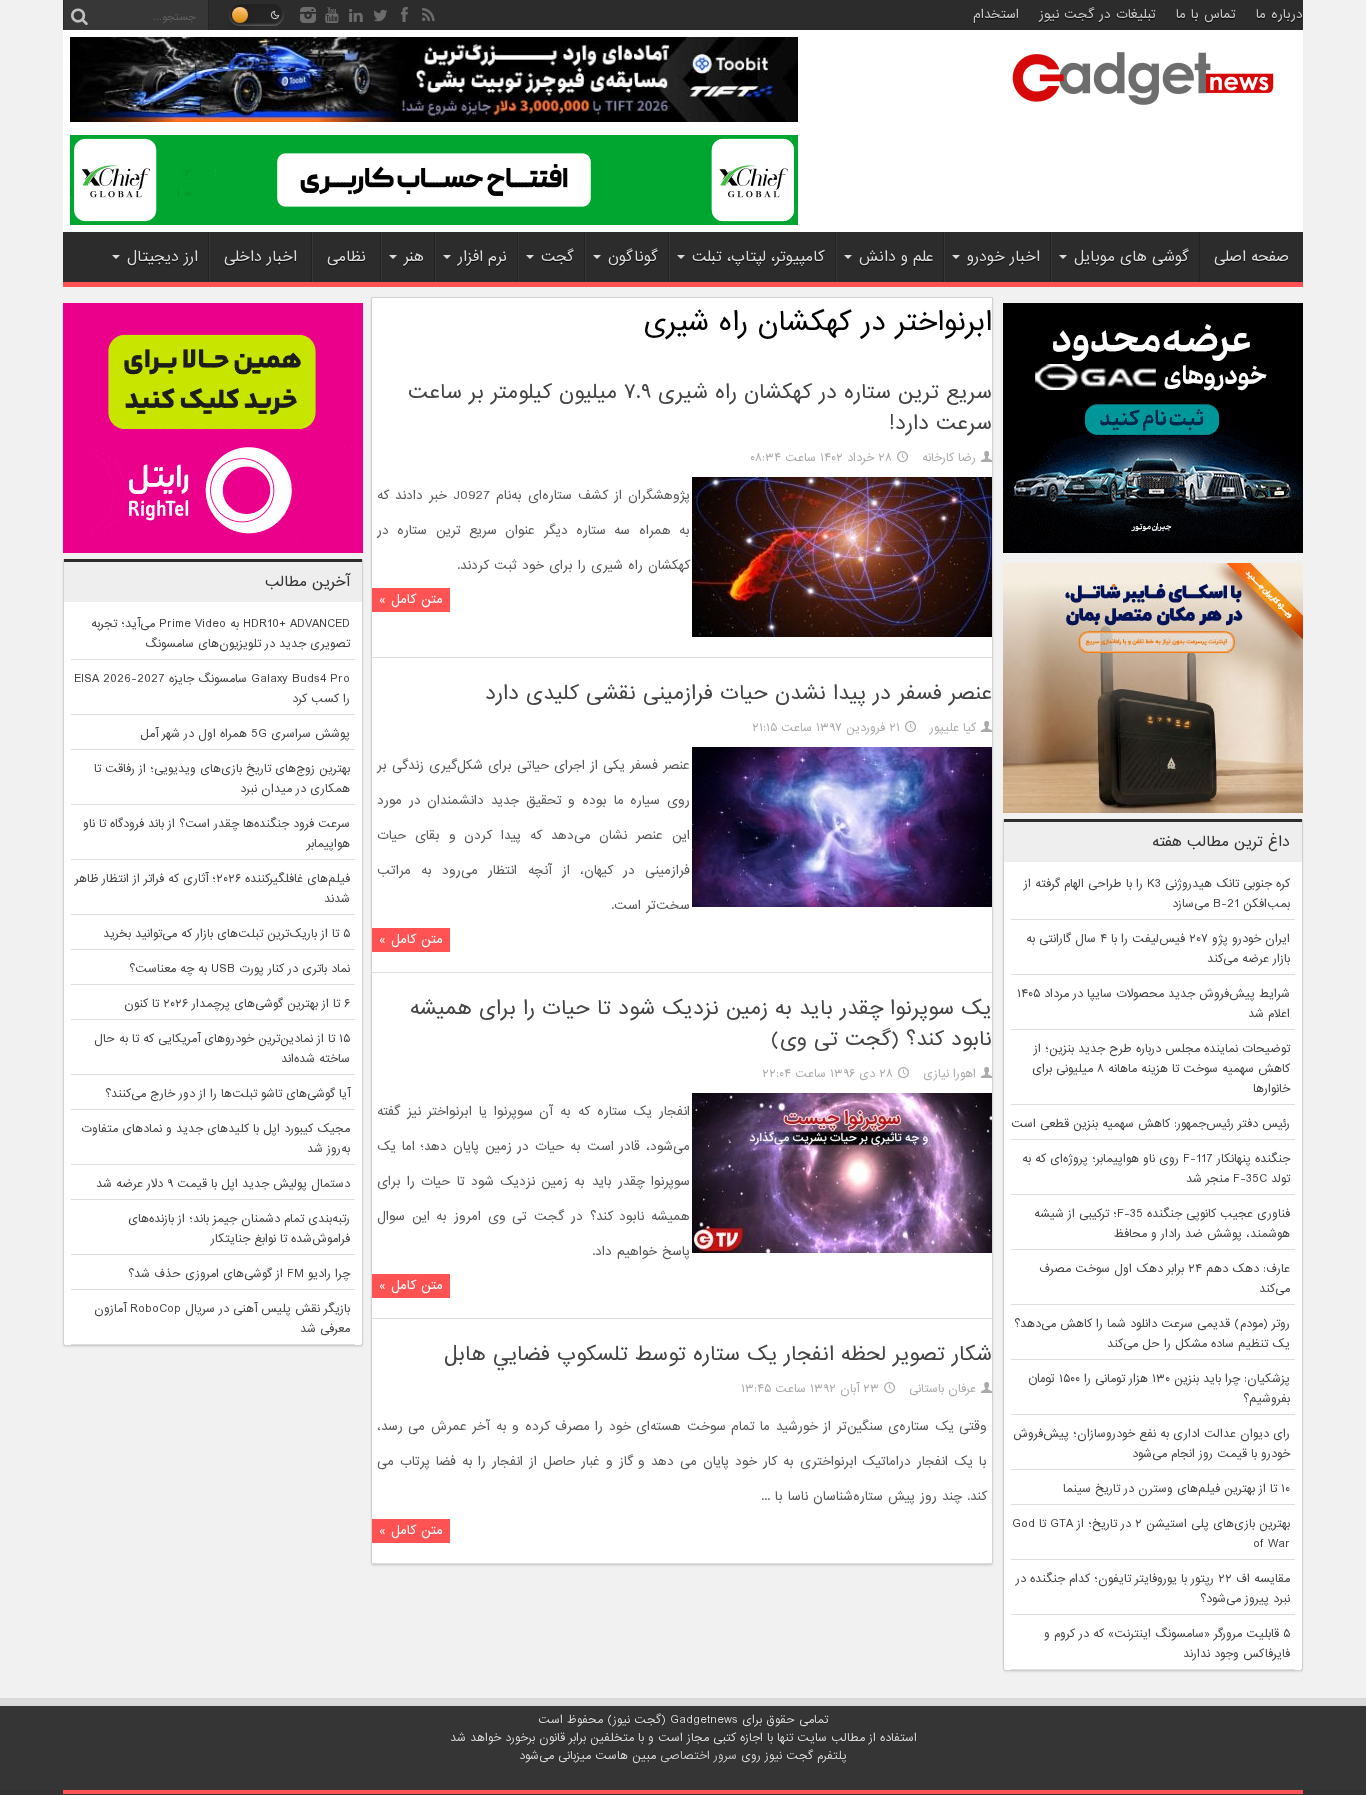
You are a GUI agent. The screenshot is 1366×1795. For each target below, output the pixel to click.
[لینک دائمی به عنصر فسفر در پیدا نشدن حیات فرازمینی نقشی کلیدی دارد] (842, 904)
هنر (414, 257)
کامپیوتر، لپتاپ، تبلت (758, 257)
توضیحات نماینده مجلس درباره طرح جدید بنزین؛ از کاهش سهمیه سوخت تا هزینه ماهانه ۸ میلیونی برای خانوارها (1161, 1069)
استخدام (996, 14)
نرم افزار (482, 257)
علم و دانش (896, 257)
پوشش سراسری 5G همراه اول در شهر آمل (245, 734)
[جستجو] (79, 15)
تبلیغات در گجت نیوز (1097, 14)
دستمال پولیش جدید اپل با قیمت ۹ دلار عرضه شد (223, 1184)
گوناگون (633, 257)
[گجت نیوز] (1143, 111)
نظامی (346, 257)
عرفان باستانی (942, 1389)
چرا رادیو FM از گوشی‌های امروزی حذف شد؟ (239, 1274)
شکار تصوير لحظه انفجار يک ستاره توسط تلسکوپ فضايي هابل (718, 1354)
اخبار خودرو (1003, 257)
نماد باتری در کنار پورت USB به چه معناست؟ (239, 969)
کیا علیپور (953, 728)
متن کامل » (411, 599)
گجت (557, 257)
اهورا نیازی (949, 1074)
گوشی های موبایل (1131, 257)
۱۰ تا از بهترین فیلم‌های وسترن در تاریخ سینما (1176, 1489)
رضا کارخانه (949, 458)
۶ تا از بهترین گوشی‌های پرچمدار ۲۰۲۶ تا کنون (237, 1004)
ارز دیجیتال (162, 257)
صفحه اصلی (1251, 257)
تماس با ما (1206, 14)
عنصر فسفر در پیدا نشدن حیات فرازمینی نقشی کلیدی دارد (738, 693)
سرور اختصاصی (698, 1756)
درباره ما (1279, 14)
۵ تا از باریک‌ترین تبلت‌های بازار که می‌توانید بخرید (226, 934)
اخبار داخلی (260, 257)
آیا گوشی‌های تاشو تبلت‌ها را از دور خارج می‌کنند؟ (227, 1094)
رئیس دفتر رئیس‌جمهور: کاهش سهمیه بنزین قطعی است (1150, 1124)
